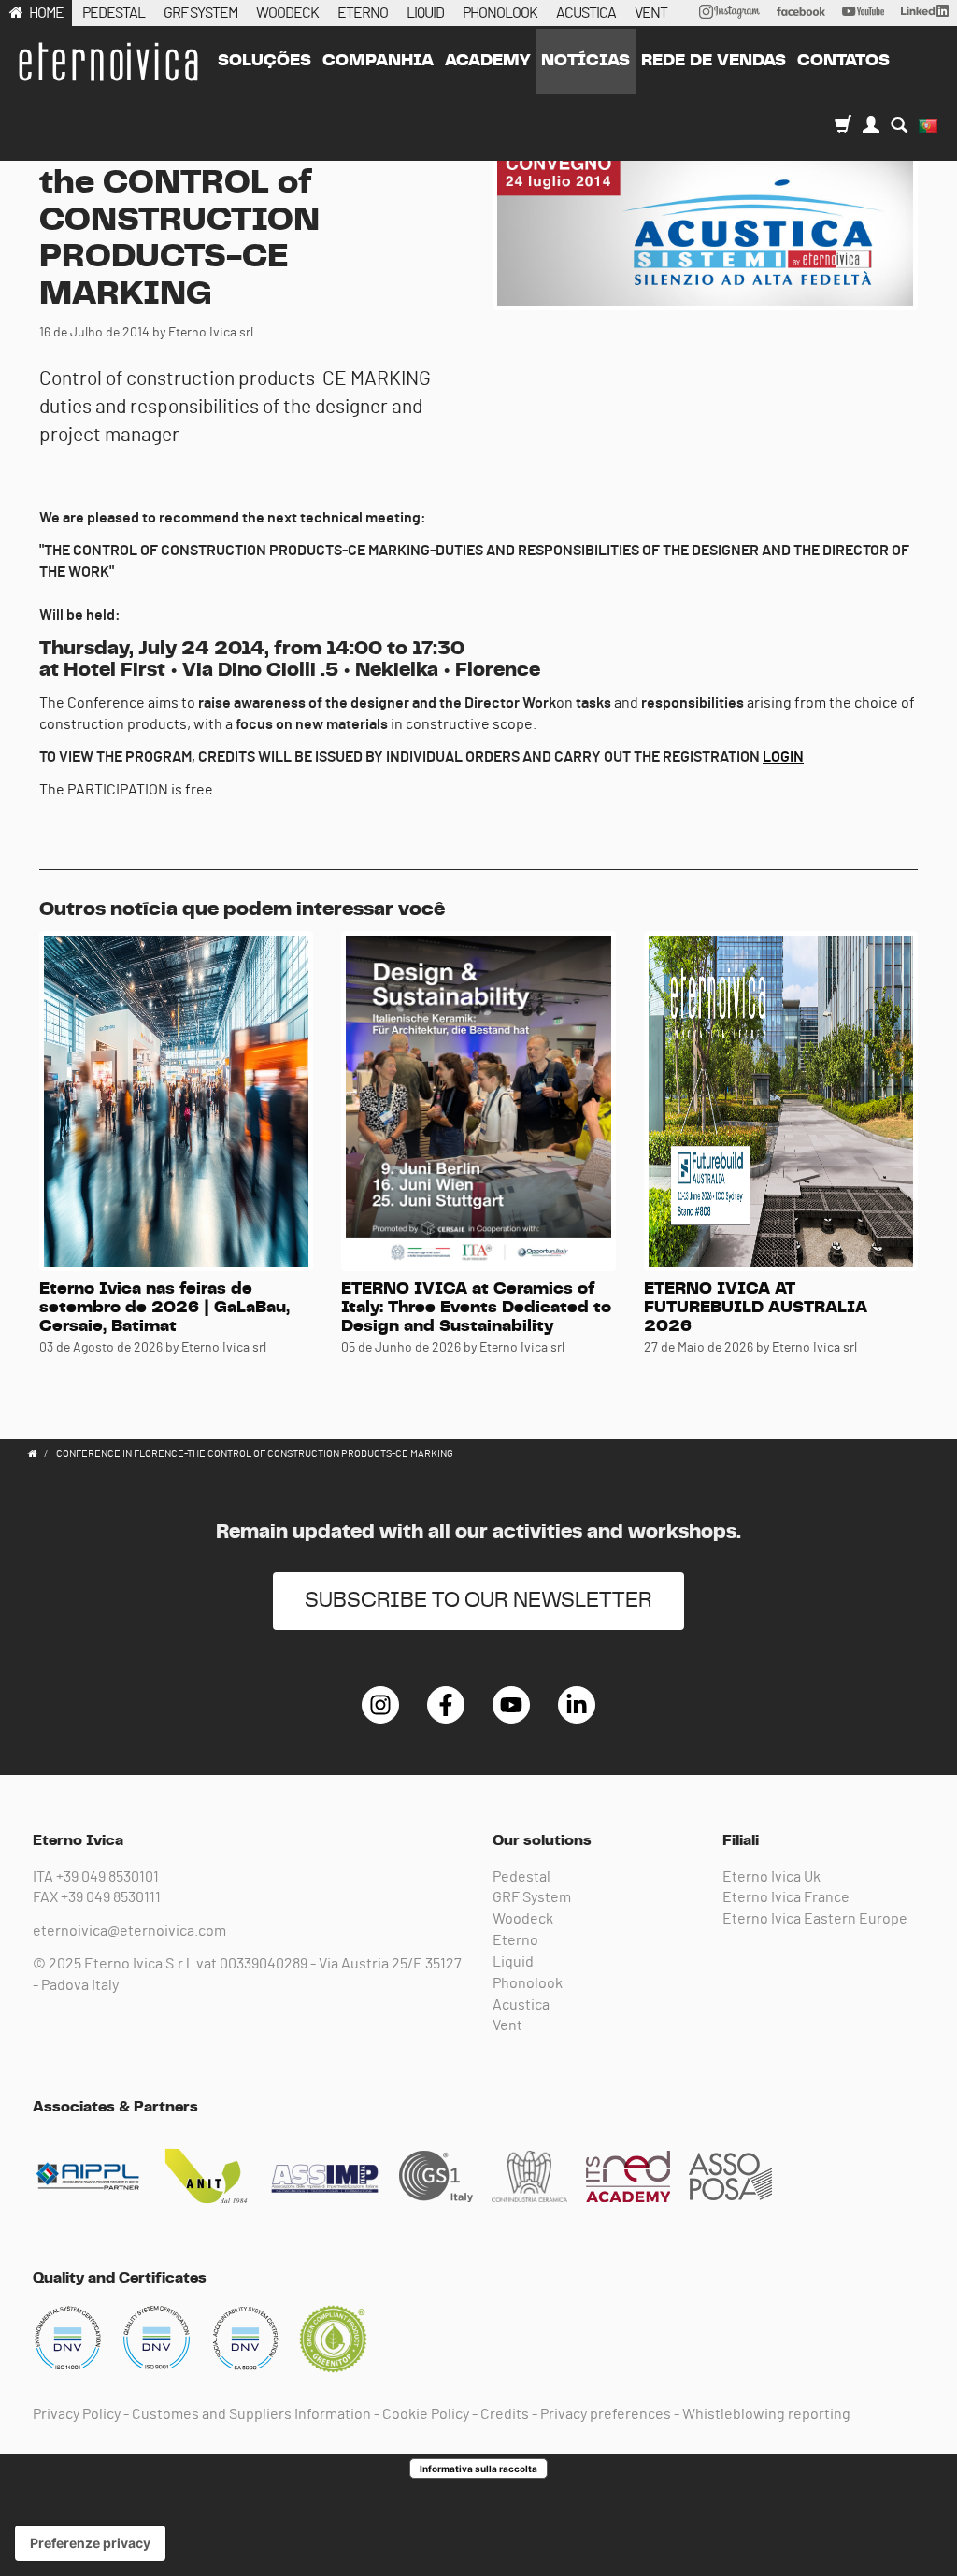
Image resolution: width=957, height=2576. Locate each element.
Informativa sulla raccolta (478, 2469)
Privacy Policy (77, 2414)
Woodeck (523, 1919)
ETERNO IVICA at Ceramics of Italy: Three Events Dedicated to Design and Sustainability (476, 1308)
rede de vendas (714, 61)
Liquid (513, 1962)
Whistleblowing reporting (766, 2414)
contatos (843, 61)
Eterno (515, 1940)
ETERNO (363, 13)
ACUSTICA (586, 13)
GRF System (532, 1897)
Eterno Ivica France (786, 1897)
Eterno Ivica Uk (771, 1877)
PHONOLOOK (500, 13)
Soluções (264, 61)
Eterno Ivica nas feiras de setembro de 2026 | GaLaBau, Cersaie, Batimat (164, 1308)
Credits (505, 2414)
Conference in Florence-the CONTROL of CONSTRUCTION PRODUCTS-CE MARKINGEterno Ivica (107, 62)
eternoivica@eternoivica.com (129, 1931)
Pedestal (521, 1877)
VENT (651, 13)
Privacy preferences (606, 2414)
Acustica (521, 2005)
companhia (378, 61)
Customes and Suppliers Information (251, 2414)
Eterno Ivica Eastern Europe (815, 1919)
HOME (46, 13)
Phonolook (528, 1983)
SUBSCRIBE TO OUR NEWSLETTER (478, 1601)
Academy (487, 61)
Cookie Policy (426, 2414)
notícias (586, 61)
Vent (507, 2025)
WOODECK (287, 13)
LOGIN (783, 757)
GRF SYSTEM (200, 13)
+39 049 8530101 (107, 1877)
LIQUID (425, 13)
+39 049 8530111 (111, 1897)
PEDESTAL (114, 13)
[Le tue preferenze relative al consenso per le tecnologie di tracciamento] (90, 2543)
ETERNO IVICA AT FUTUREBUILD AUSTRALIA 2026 (756, 1308)
